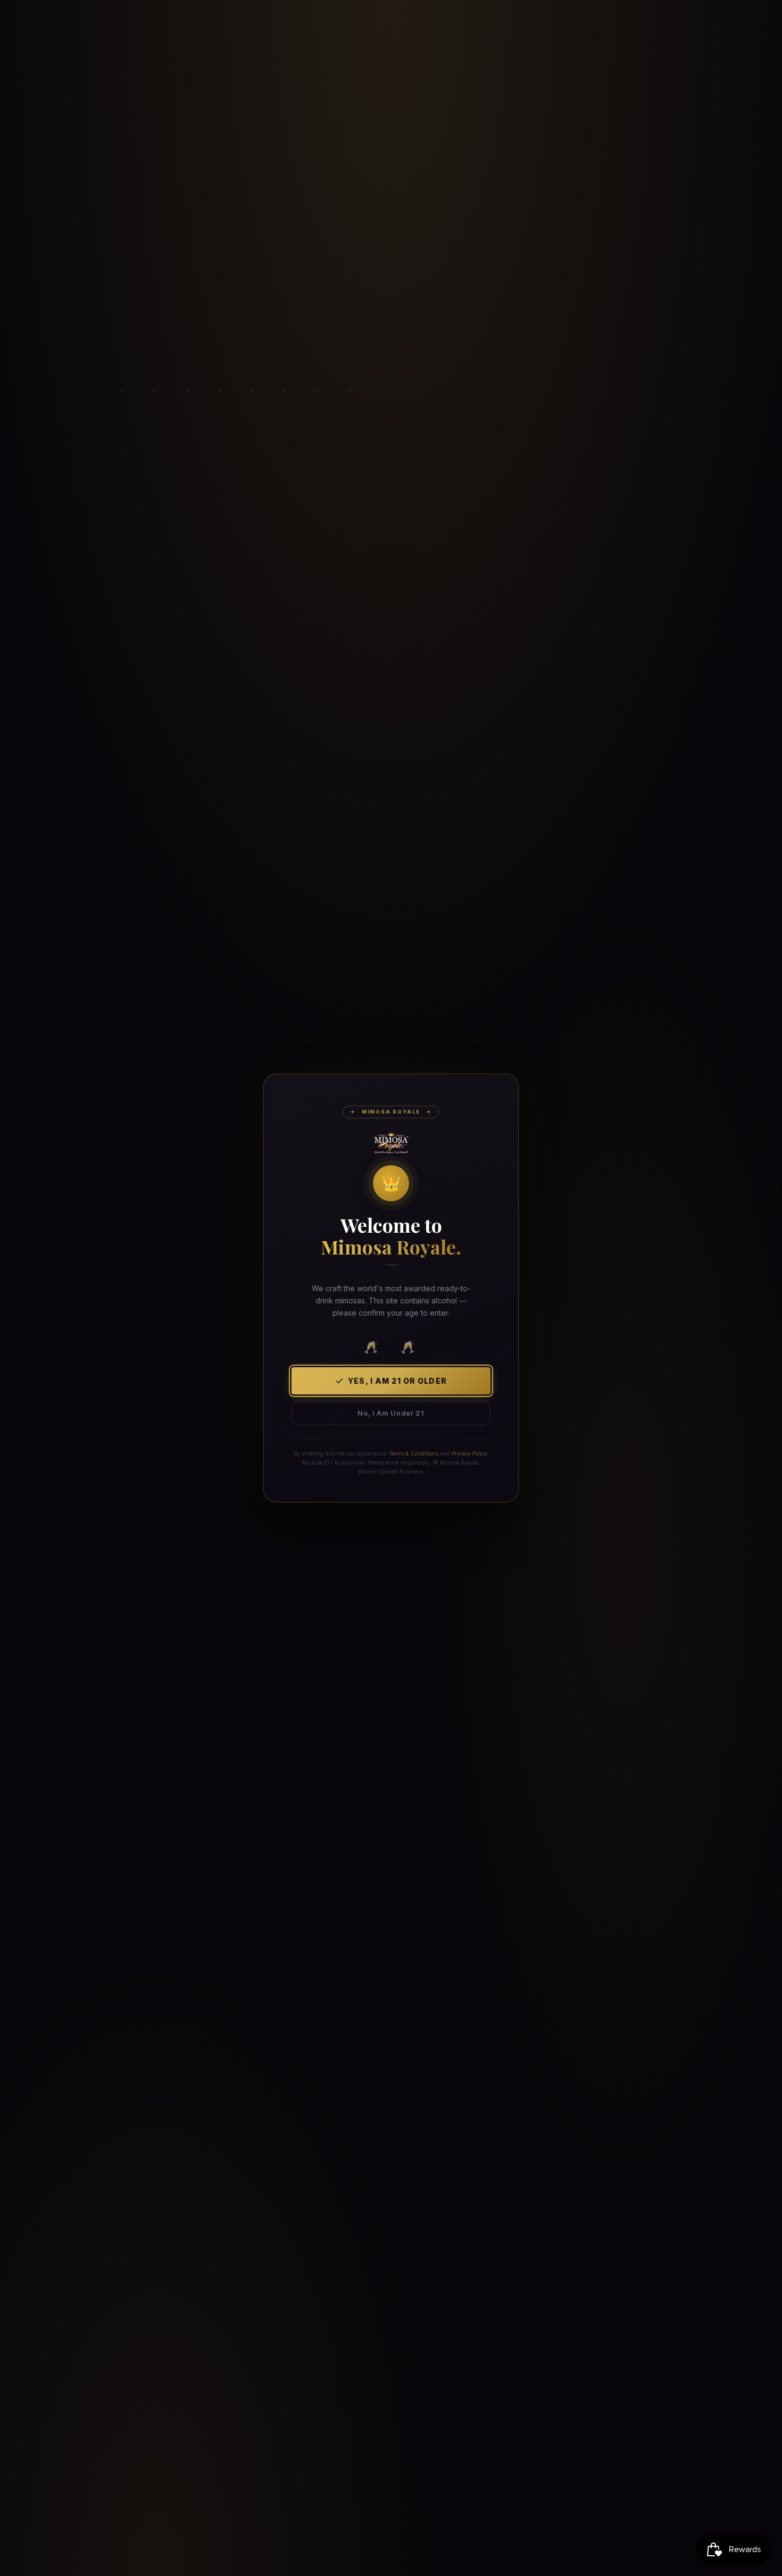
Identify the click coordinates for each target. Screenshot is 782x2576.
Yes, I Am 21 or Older (397, 1381)
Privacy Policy (469, 1453)
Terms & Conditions (414, 1453)
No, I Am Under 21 (391, 1413)
